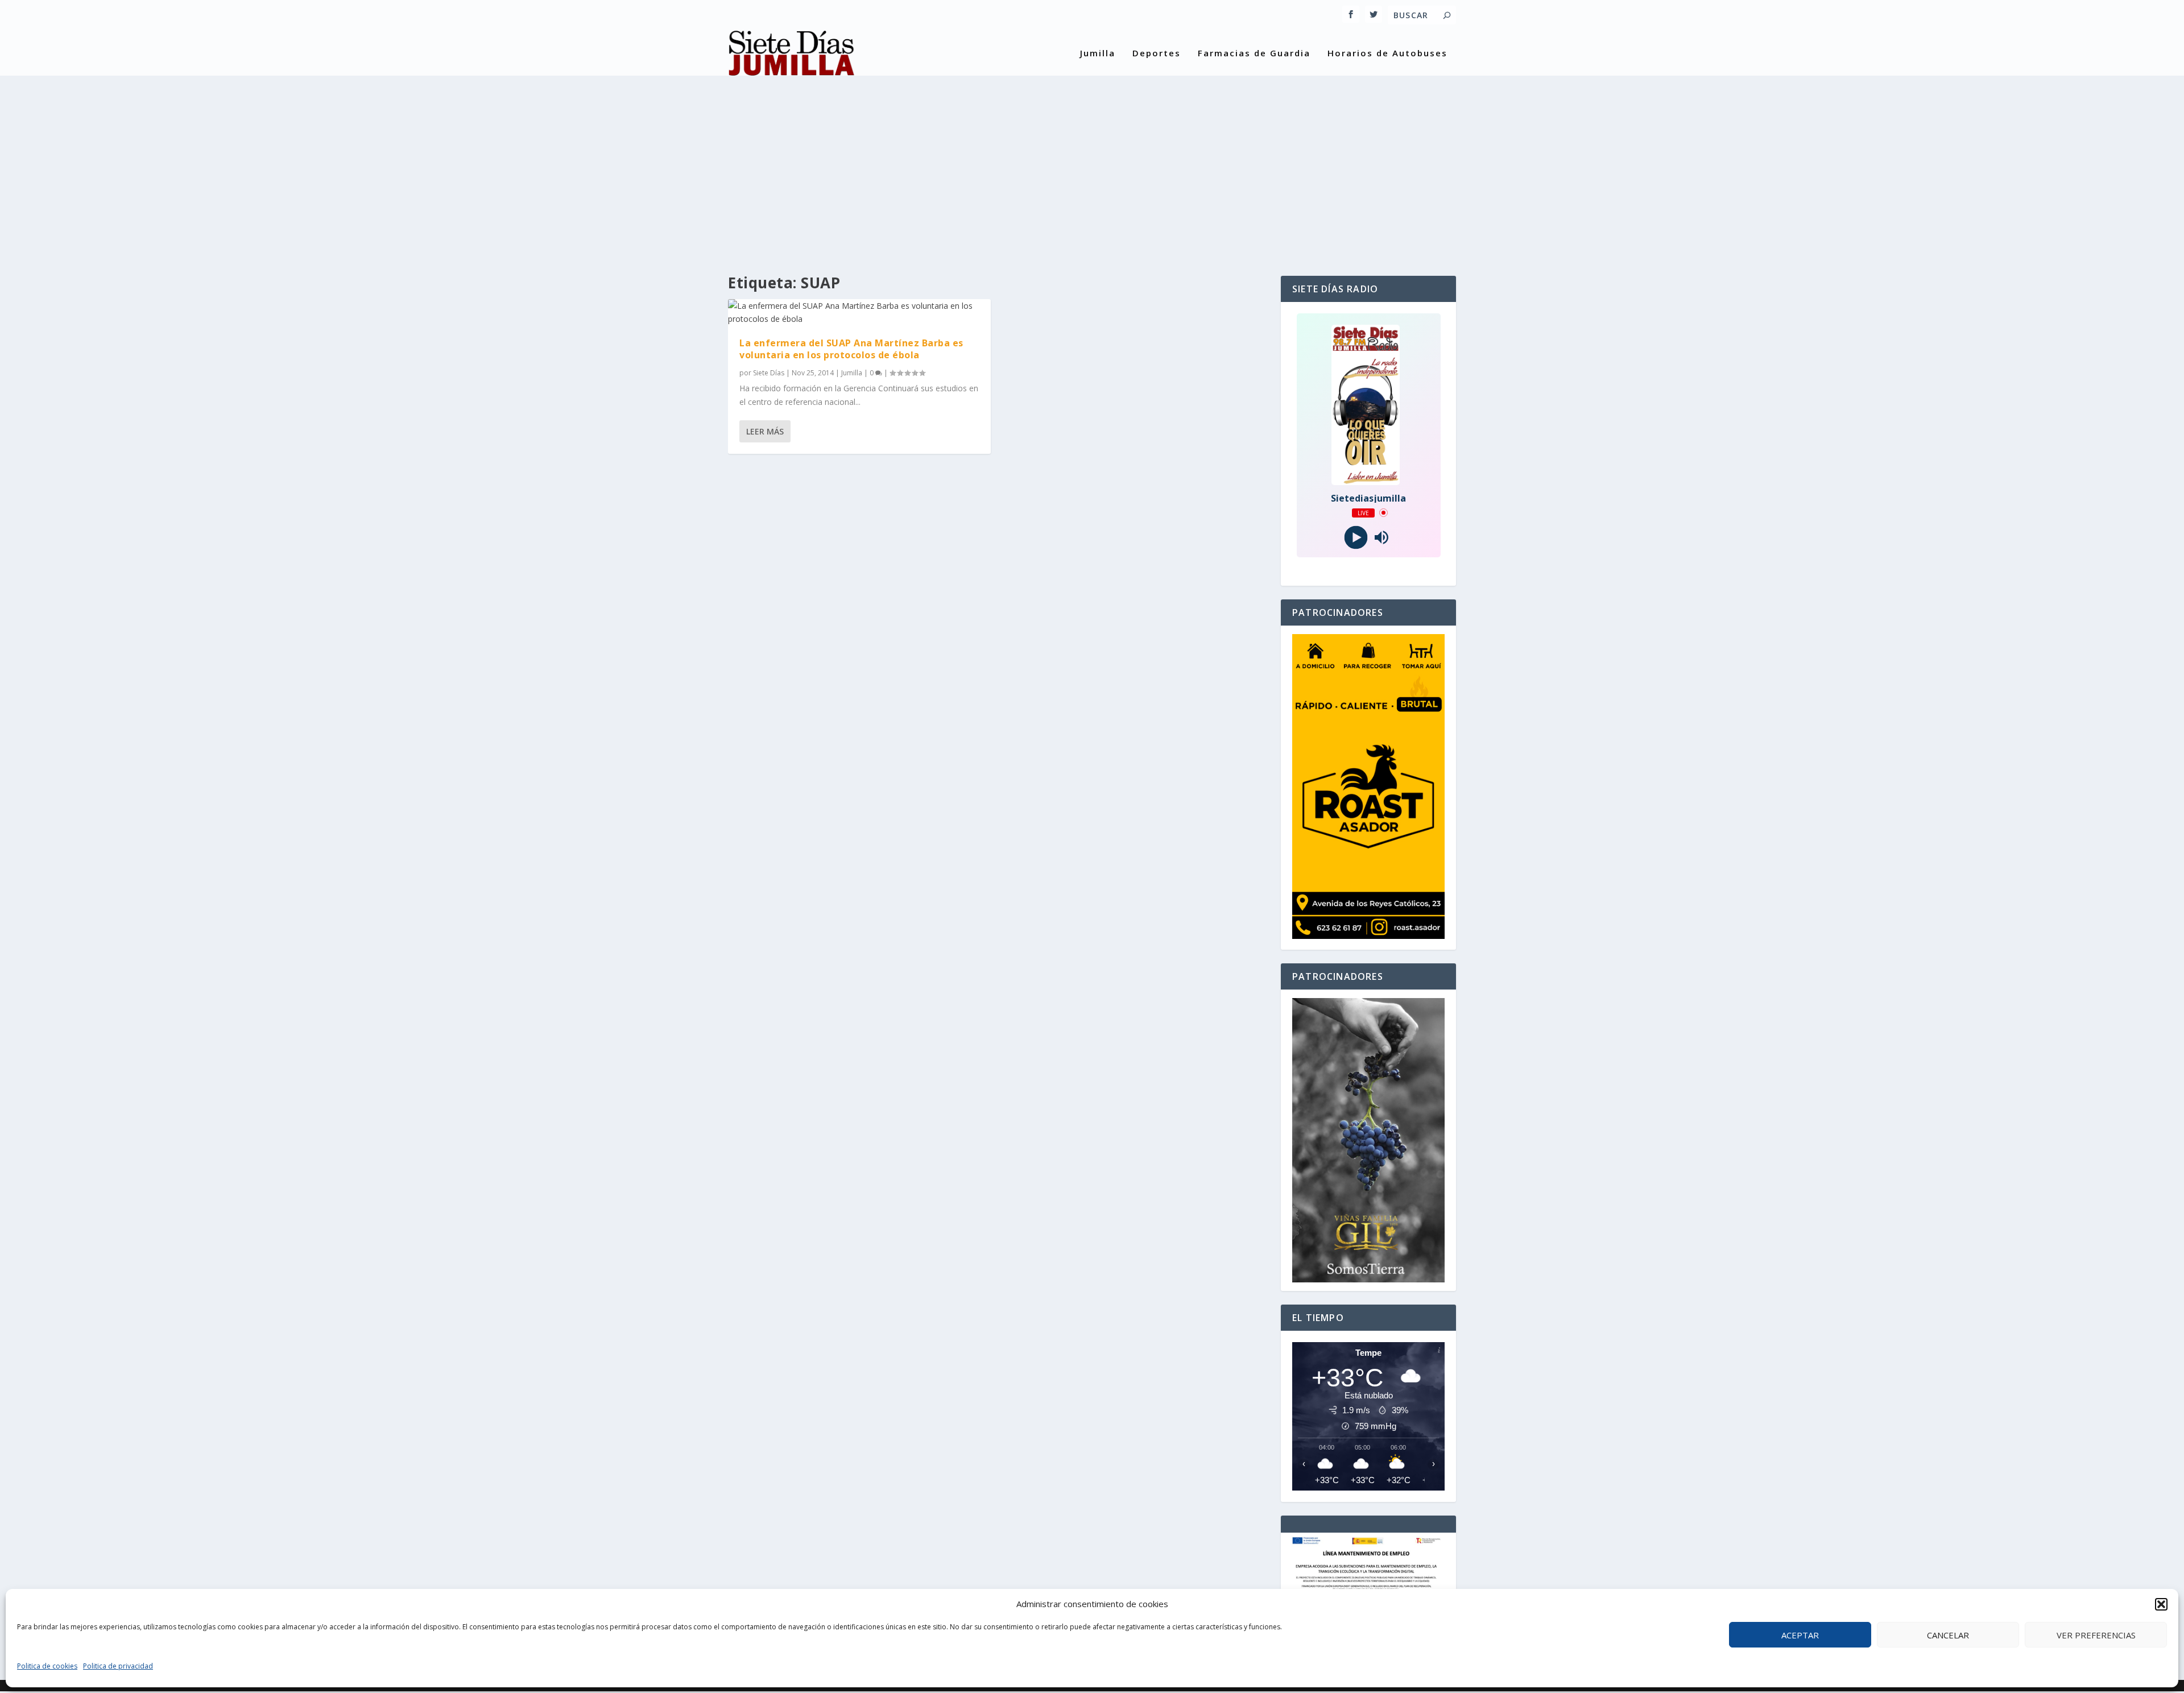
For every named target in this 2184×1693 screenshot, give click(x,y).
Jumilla (1098, 53)
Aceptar (1800, 1635)
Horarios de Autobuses (1387, 53)
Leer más (765, 431)
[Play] (1356, 537)
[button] (2161, 1604)
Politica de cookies (47, 1666)
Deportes (1157, 53)
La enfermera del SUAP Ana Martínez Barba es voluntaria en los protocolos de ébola (851, 349)
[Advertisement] (1092, 168)
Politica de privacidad (118, 1666)
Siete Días (769, 373)
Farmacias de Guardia (1254, 53)
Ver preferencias (2096, 1635)
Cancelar (1948, 1635)
